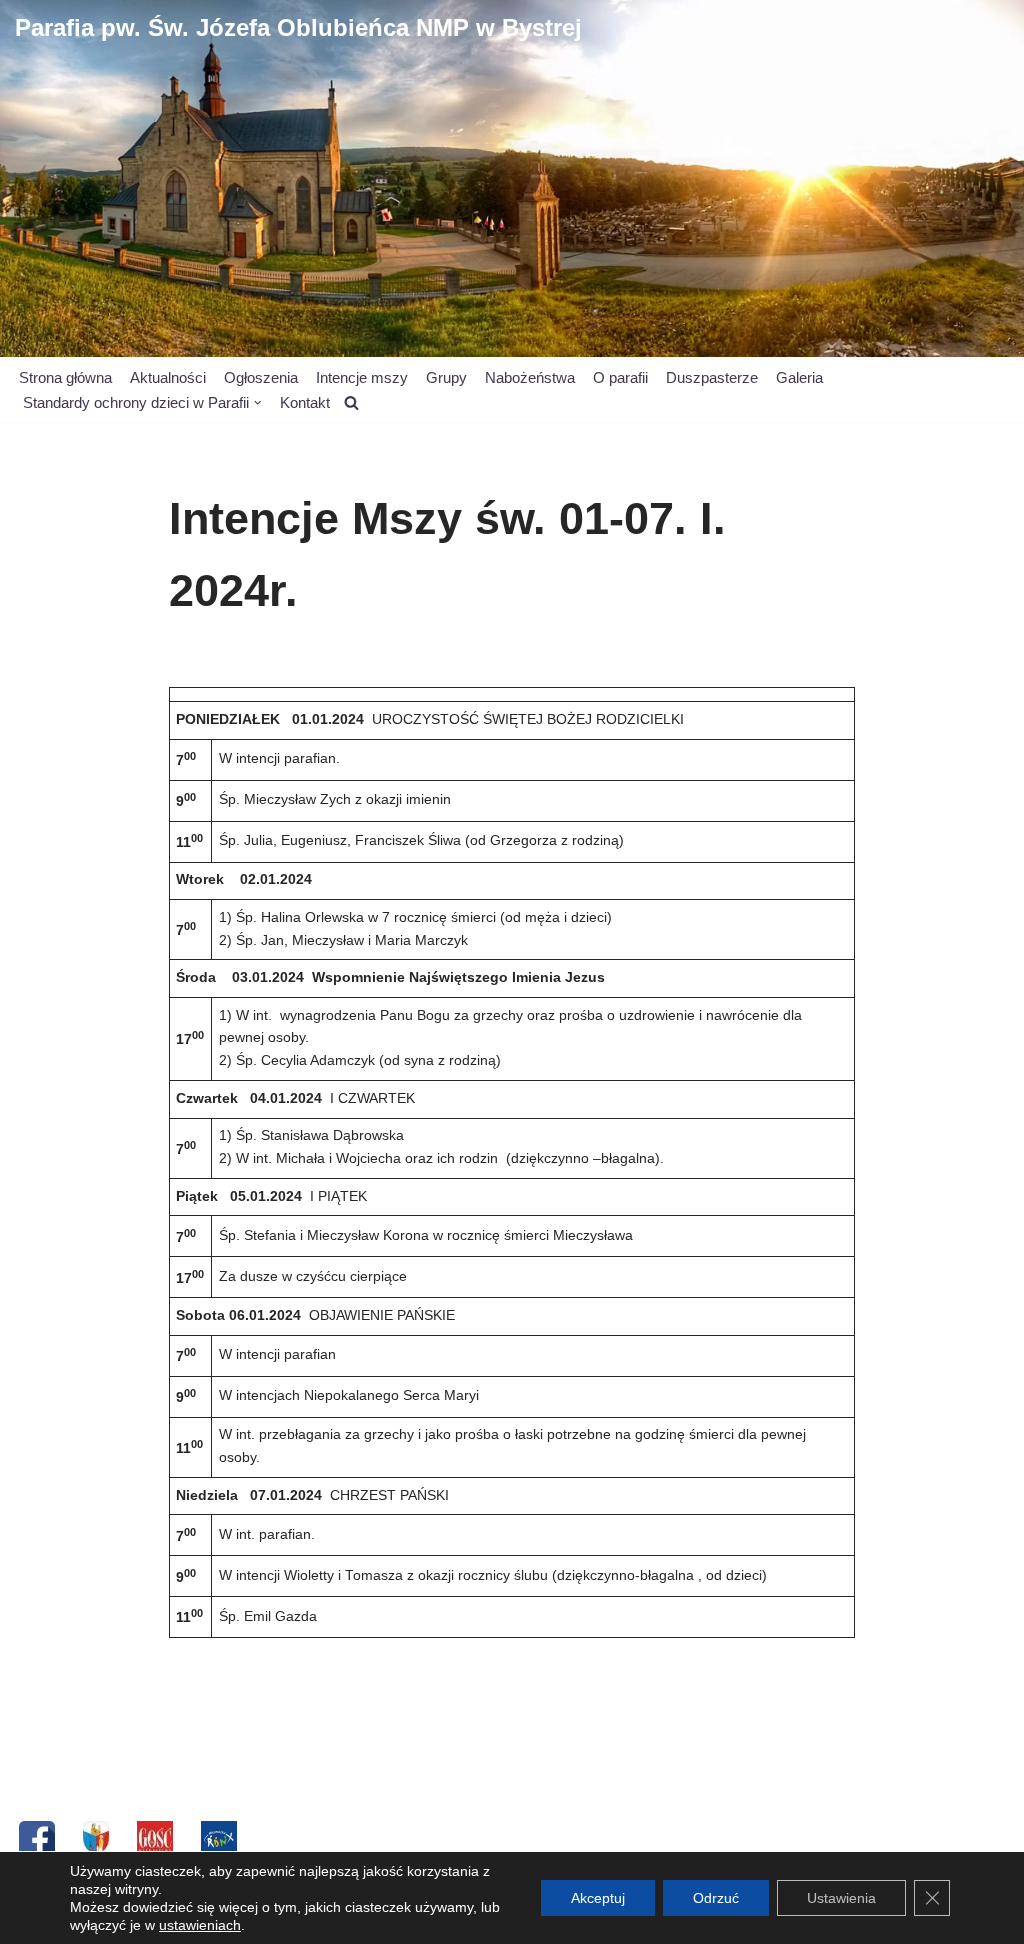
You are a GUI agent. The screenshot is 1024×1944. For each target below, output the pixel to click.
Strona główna (65, 377)
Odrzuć (716, 1898)
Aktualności (168, 377)
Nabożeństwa (530, 377)
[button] (258, 403)
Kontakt (305, 402)
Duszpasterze (712, 377)
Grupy (446, 377)
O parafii (620, 377)
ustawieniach (200, 1925)
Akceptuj (598, 1898)
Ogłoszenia (261, 377)
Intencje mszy (362, 377)
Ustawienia (841, 1898)
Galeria (799, 377)
